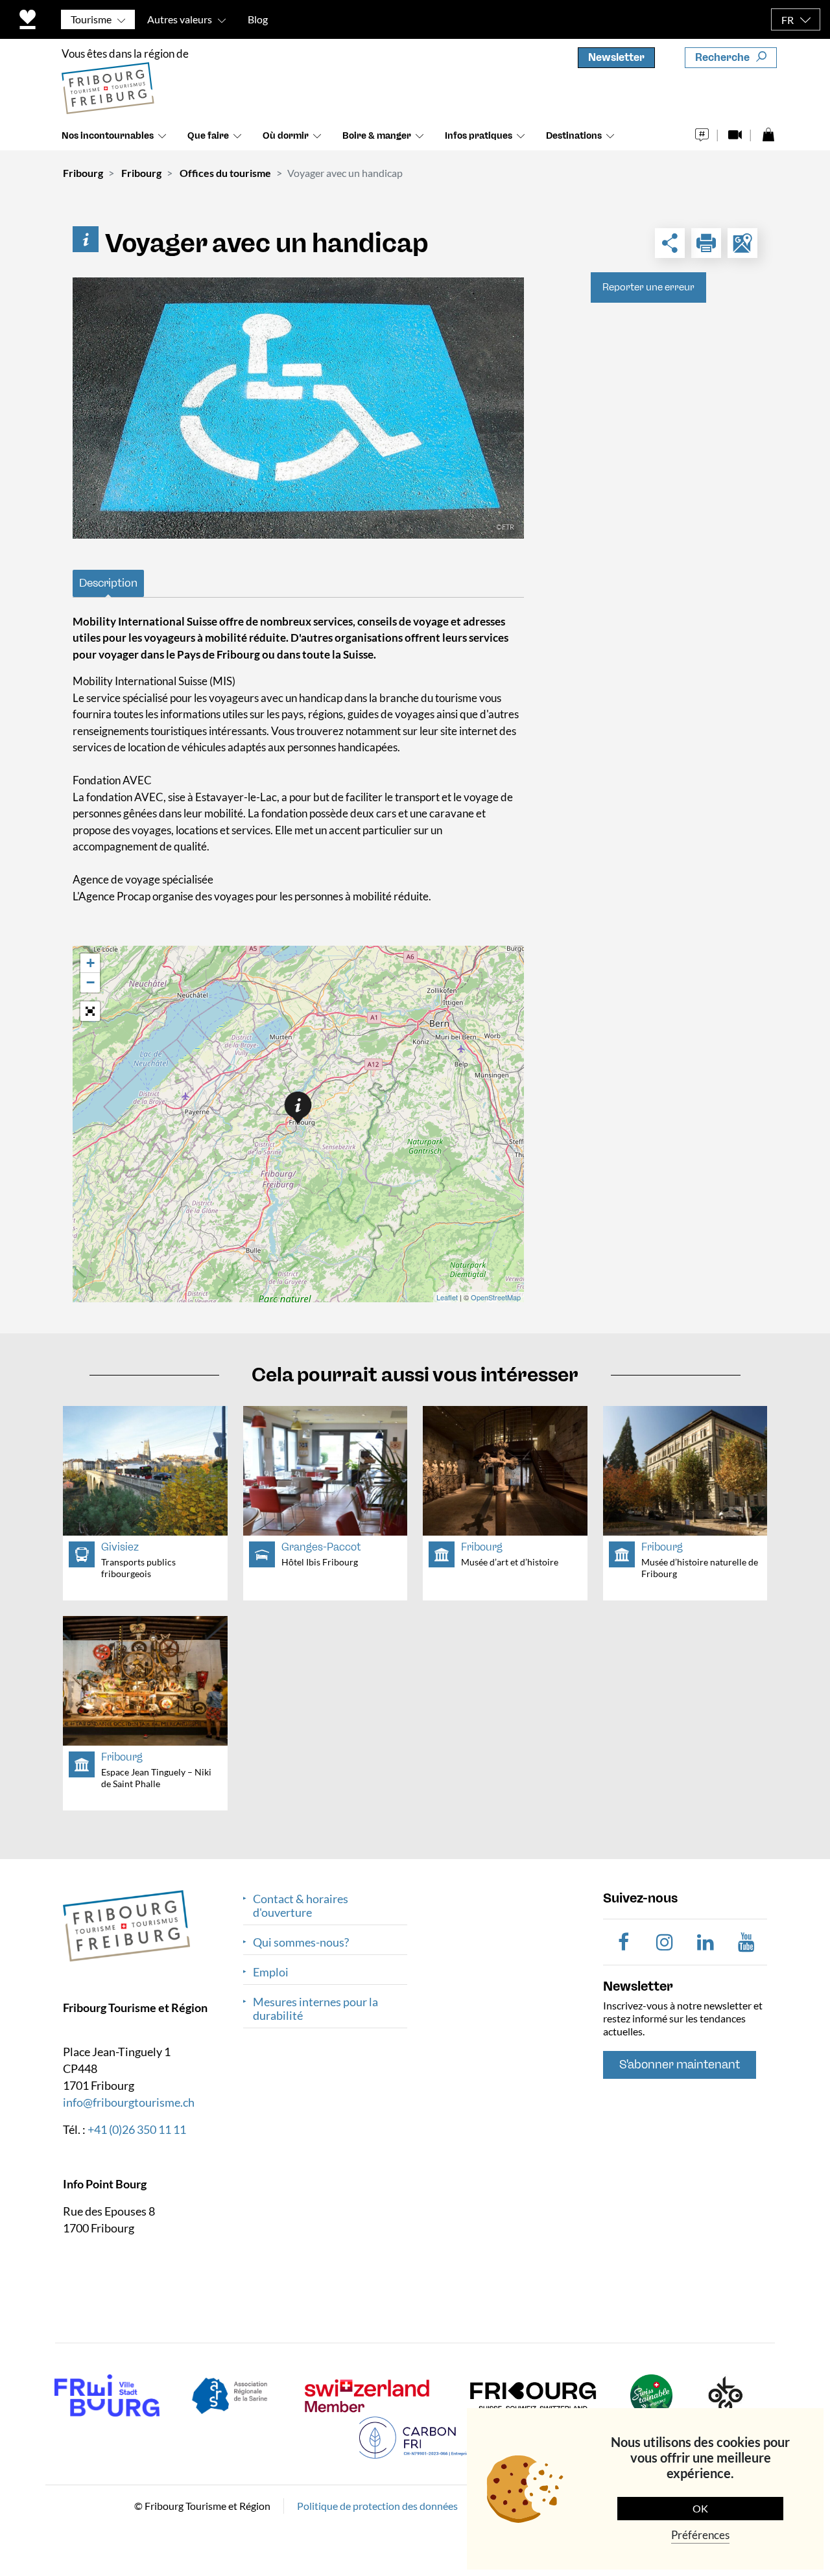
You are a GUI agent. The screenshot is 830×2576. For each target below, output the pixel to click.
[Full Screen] (90, 1011)
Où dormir (286, 136)
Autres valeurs (180, 19)
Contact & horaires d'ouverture (301, 1906)
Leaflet (447, 1297)
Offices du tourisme (225, 173)
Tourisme (91, 19)
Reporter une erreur (648, 287)
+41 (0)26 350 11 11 (137, 2129)
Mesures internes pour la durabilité (315, 2009)
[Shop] (768, 131)
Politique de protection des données (377, 2506)
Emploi (271, 1972)
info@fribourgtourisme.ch (129, 2102)
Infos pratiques (479, 136)
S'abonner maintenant (680, 2065)
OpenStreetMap (496, 1297)
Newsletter (616, 57)
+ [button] (90, 963)
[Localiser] (742, 243)
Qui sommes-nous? (301, 1942)
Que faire (208, 136)
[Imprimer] (706, 243)
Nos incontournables (108, 136)
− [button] (90, 982)
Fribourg (83, 173)
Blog (258, 19)
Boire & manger (377, 136)
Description (108, 583)
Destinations (574, 136)
